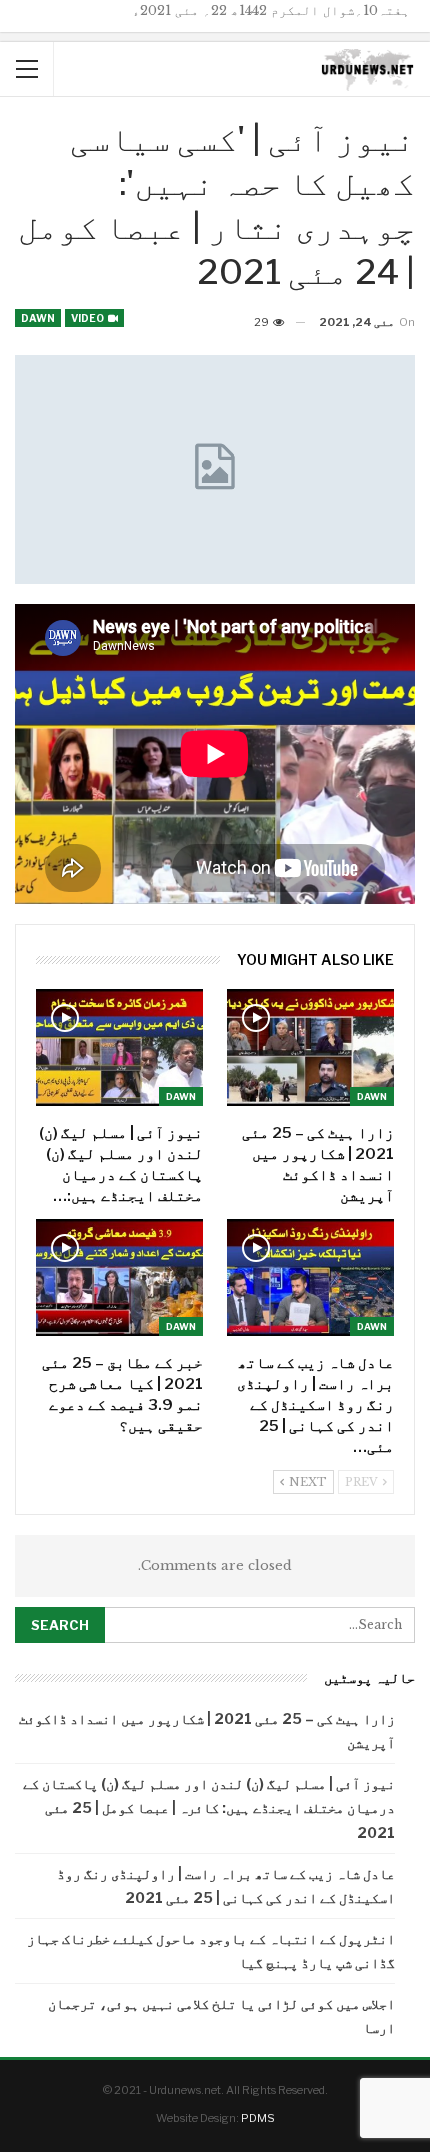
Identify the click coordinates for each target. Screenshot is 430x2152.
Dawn (38, 318)
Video (88, 318)
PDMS (258, 2118)
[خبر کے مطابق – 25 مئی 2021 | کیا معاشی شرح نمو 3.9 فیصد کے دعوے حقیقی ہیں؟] (119, 1277)
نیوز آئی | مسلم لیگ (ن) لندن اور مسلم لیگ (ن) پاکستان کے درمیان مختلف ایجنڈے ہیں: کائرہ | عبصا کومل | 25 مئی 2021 (209, 1807)
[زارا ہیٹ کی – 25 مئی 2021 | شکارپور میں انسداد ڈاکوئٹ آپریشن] (310, 1047)
